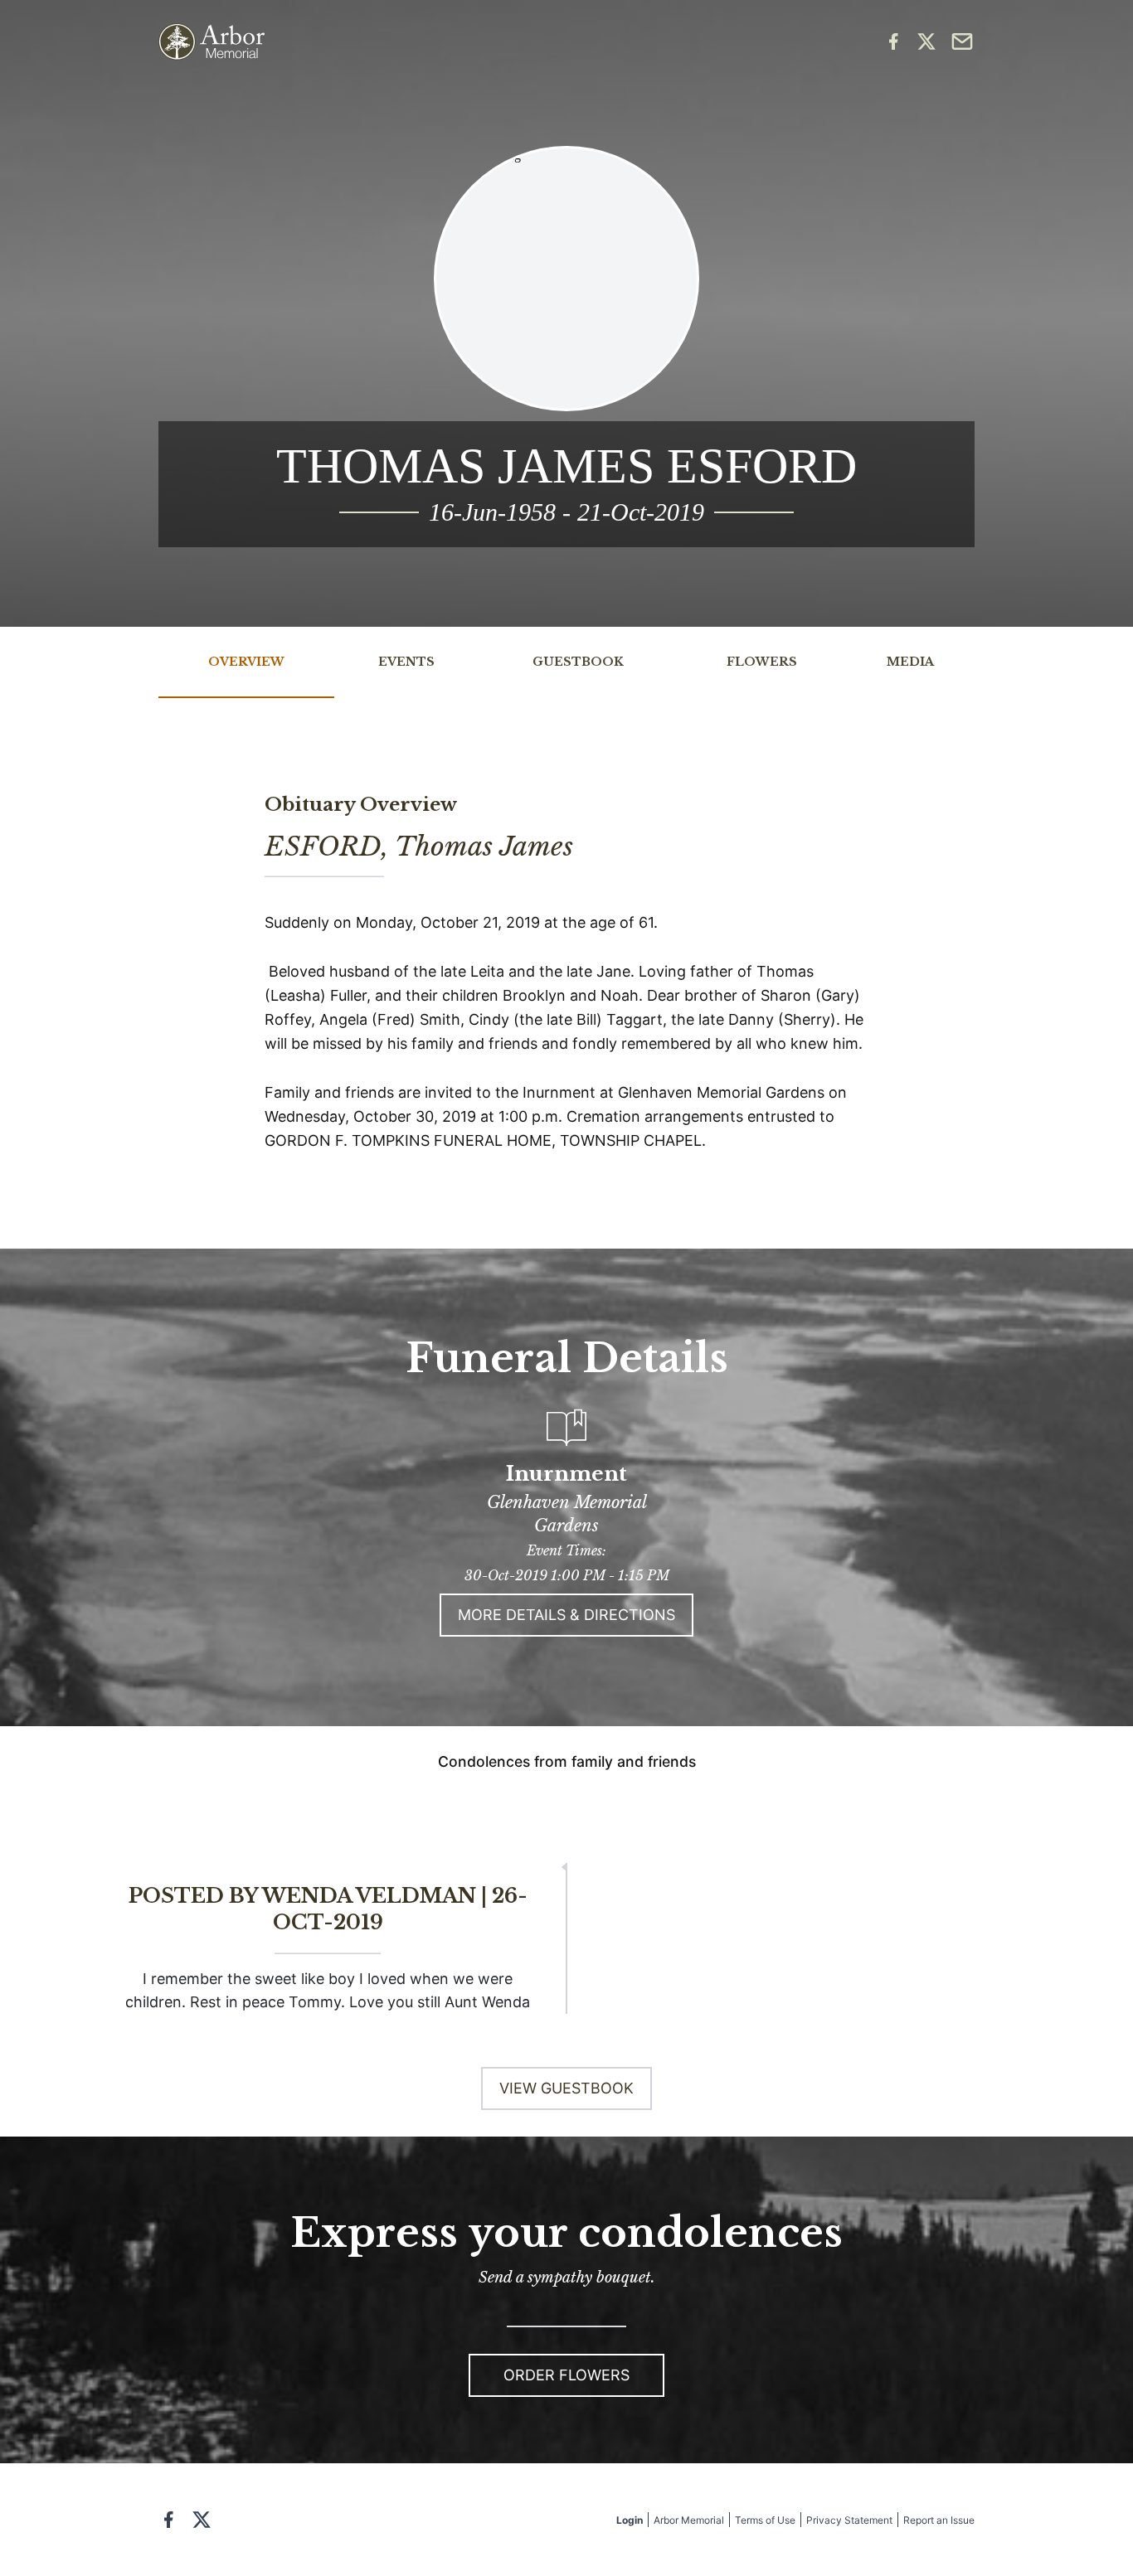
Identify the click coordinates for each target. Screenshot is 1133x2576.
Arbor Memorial (689, 2520)
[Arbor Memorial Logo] (212, 42)
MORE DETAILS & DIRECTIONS (566, 1615)
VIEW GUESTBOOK (566, 2088)
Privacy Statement (849, 2520)
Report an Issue (939, 2520)
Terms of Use (765, 2520)
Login (630, 2520)
